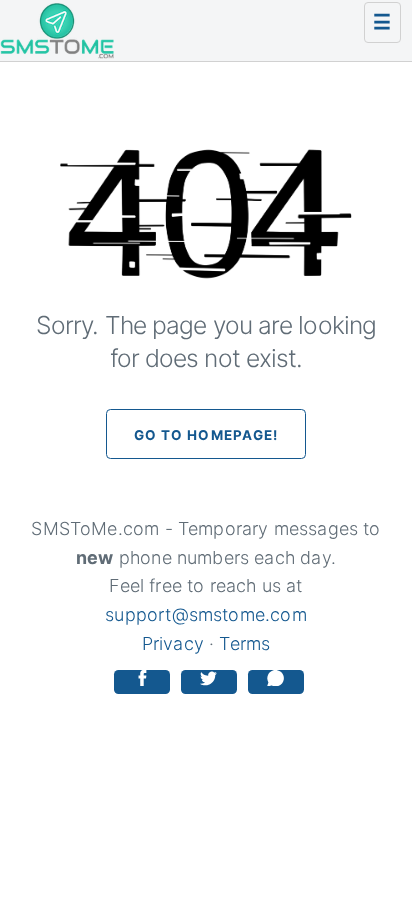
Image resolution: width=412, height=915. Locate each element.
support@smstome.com (205, 614)
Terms (244, 643)
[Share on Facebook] (142, 682)
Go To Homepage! (206, 435)
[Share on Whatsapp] (276, 682)
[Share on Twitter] (209, 682)
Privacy (173, 643)
